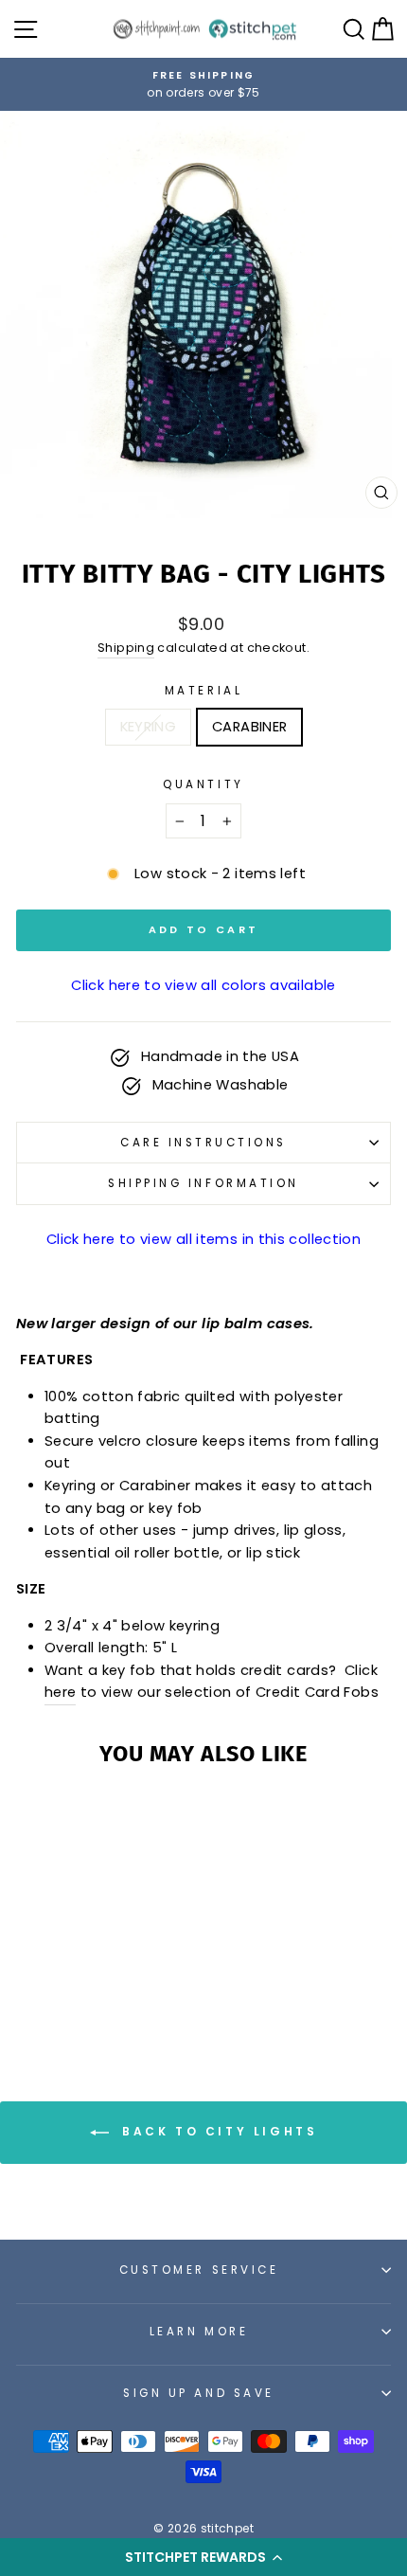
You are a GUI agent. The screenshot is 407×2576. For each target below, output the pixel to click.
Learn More (199, 2332)
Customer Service (199, 2270)
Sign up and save (199, 2393)
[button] (203, 2557)
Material (203, 691)
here (60, 1692)
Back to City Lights (217, 2132)
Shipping (126, 648)
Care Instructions (203, 1143)
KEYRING (149, 727)
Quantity (203, 784)
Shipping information (203, 1183)
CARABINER (249, 727)
